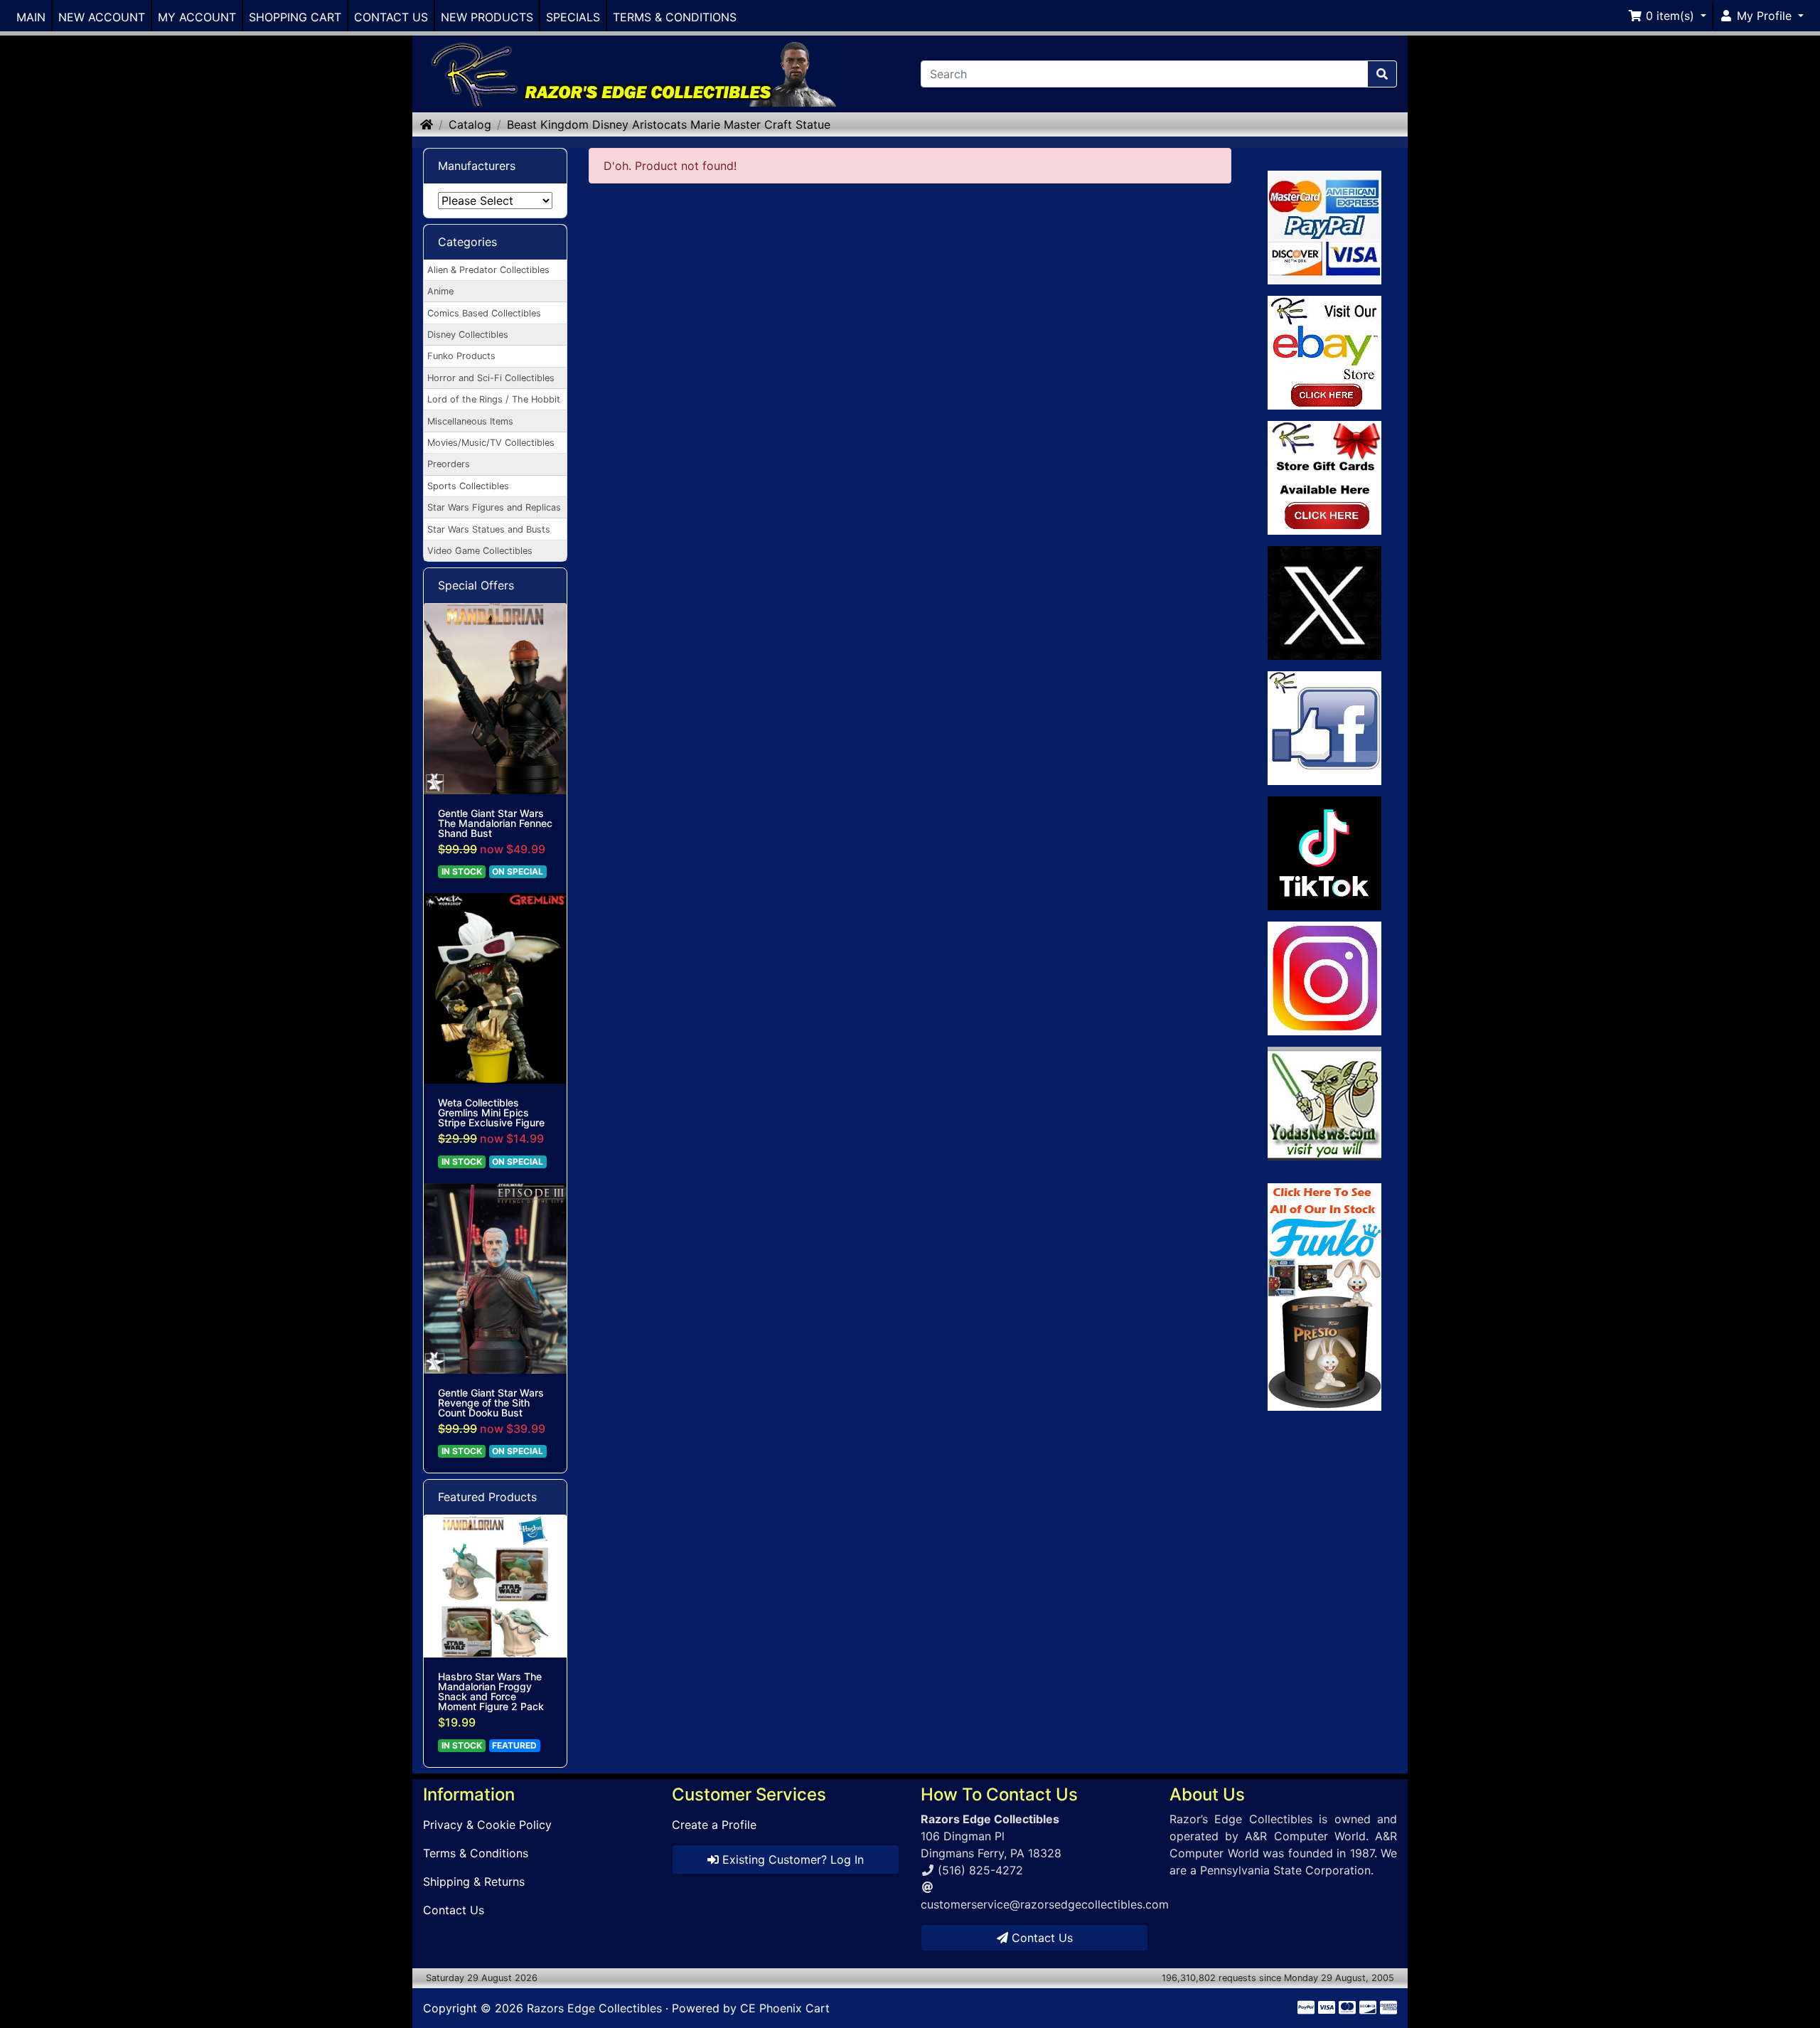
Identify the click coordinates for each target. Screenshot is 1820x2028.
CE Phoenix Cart (785, 2008)
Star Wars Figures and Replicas (494, 507)
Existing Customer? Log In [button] (791, 1859)
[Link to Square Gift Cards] (1325, 478)
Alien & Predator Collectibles (488, 270)
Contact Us (454, 1910)
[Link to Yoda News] (1325, 1104)
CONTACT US (391, 17)
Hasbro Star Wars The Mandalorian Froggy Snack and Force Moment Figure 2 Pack (491, 1692)
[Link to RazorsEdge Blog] (1325, 853)
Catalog (470, 124)
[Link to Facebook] (1325, 728)
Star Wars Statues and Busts (489, 529)
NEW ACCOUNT (102, 17)
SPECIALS (573, 17)
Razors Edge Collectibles (594, 2008)
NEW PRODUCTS (487, 17)
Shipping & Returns (474, 1882)
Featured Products (487, 1497)
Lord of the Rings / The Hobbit (494, 399)
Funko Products (461, 356)
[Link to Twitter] (1325, 603)
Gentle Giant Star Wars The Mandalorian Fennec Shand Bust (495, 823)
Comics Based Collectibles (484, 313)
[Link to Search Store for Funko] (1325, 1297)
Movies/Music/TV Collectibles (491, 443)
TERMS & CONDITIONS (675, 17)
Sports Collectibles (468, 486)
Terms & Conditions (476, 1853)
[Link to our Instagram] (1325, 978)
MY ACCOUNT (197, 17)
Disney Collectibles (468, 335)
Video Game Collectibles (480, 551)
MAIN (31, 17)
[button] (1667, 16)
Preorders (449, 464)
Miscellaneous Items (470, 421)
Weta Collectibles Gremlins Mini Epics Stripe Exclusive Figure (491, 1113)
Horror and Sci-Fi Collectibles (491, 378)
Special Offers (476, 585)
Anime (440, 291)
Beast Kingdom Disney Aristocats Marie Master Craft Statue (669, 124)
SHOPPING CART (295, 17)
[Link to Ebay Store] (1325, 353)
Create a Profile (714, 1825)
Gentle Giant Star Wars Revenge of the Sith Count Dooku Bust (491, 1403)
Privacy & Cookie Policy (487, 1825)
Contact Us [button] (1040, 1938)
